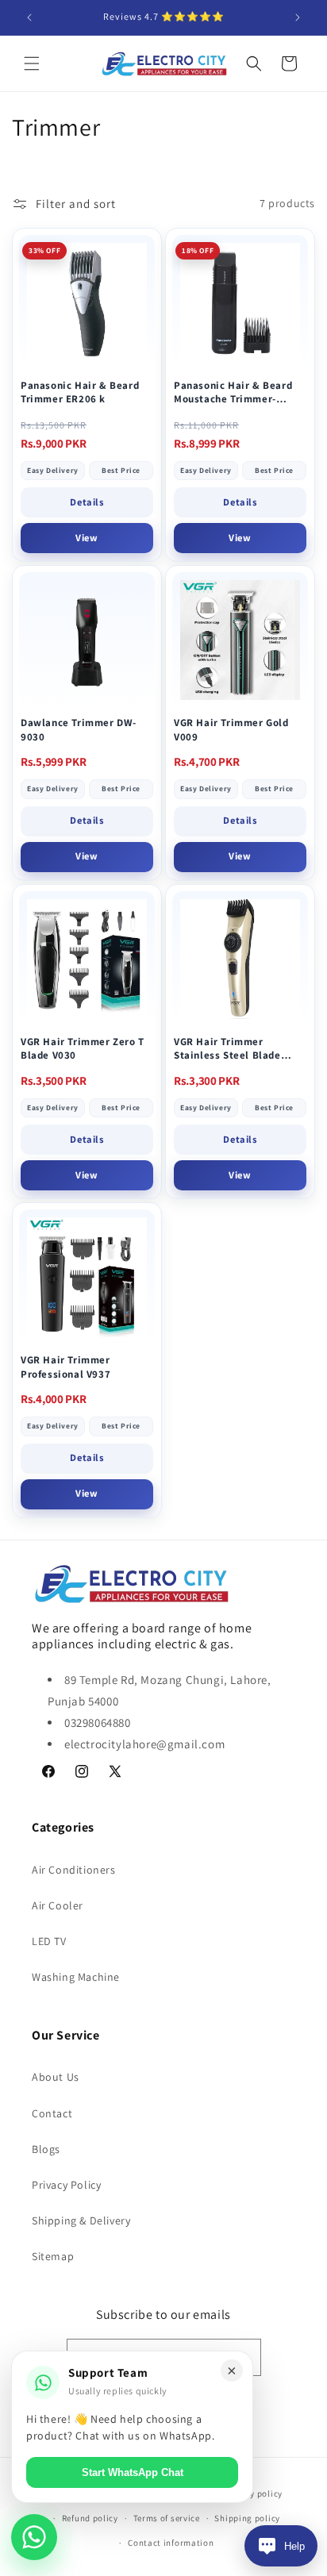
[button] (32, 63)
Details (87, 502)
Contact (52, 2113)
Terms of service (167, 2518)
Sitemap (53, 2256)
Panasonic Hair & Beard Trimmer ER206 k (80, 392)
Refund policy (90, 2518)
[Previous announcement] (29, 17)
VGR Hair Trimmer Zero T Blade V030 (83, 1049)
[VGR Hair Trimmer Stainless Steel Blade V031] (240, 959)
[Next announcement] (298, 17)
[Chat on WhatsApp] (34, 2537)
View (87, 538)
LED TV (49, 1941)
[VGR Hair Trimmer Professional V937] (87, 1277)
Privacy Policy (66, 2185)
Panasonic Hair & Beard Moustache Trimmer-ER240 (233, 392)
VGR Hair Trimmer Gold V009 (231, 730)
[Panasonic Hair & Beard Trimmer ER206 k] (87, 303)
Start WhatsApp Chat (133, 2472)
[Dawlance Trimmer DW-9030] (87, 640)
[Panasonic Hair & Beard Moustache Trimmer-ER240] (240, 303)
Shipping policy (247, 2518)
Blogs (46, 2149)
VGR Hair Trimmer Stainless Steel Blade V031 (227, 1049)
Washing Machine (76, 1977)
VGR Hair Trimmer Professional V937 (65, 1367)
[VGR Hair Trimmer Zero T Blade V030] (87, 959)
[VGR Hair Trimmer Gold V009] (240, 640)
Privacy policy (253, 2493)
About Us (56, 2077)
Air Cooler (58, 1905)
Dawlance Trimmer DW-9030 (79, 730)
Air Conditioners (74, 1870)
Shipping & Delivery (81, 2220)
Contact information (171, 2543)
